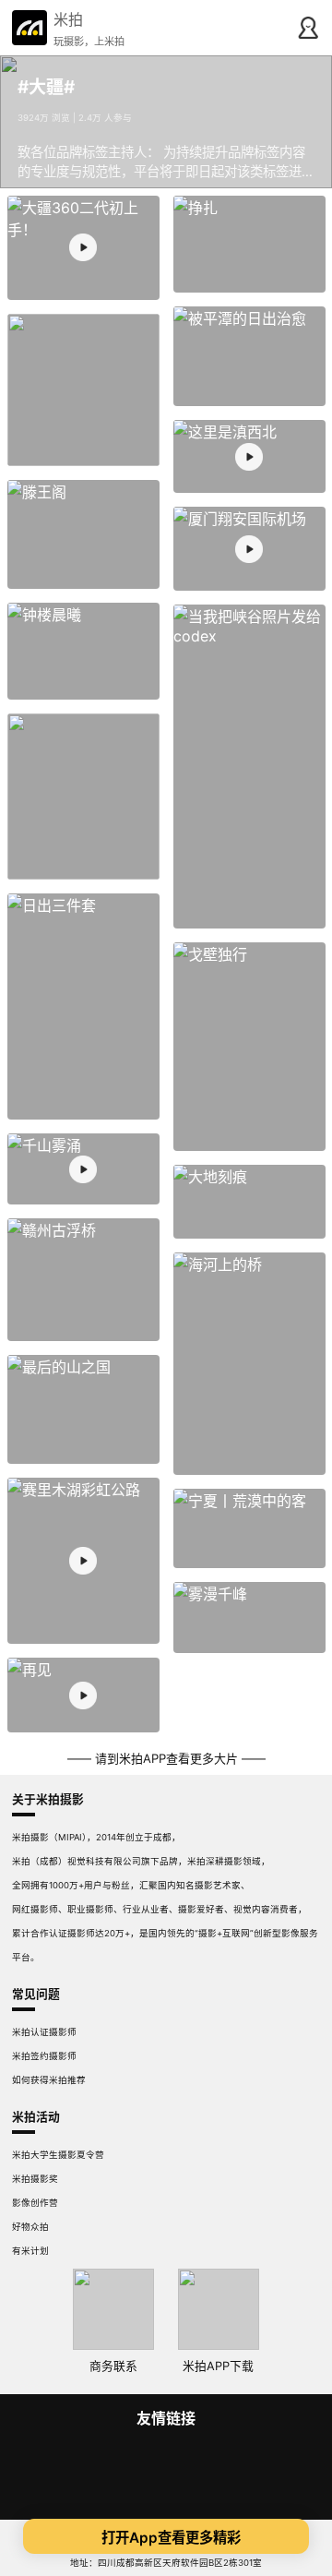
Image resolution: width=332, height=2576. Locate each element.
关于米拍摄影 (48, 1799)
